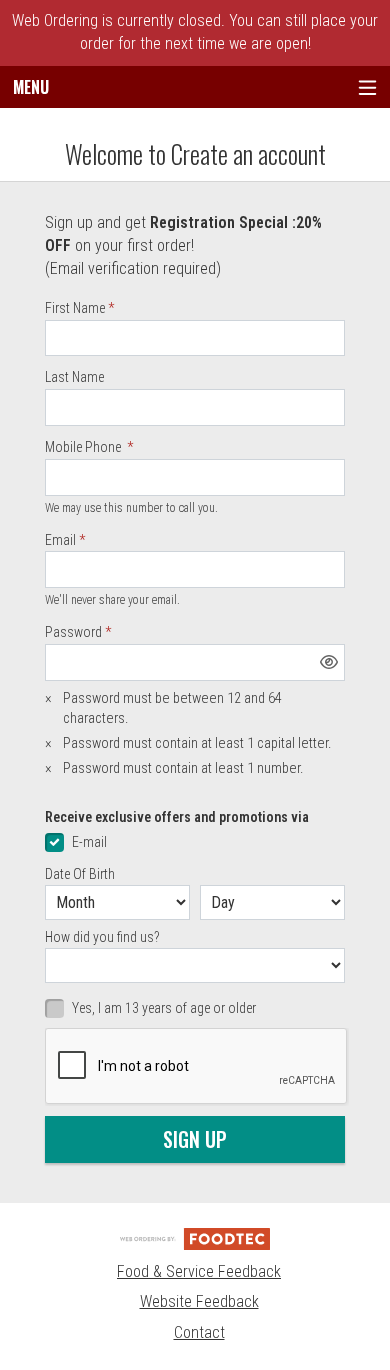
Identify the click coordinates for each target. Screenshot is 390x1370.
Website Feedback (199, 1301)
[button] (329, 662)
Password (73, 632)
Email (60, 540)
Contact (199, 1332)
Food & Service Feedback (199, 1271)
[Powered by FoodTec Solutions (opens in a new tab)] (195, 1238)
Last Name (74, 377)
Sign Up (195, 1139)
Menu (31, 87)
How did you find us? (102, 937)
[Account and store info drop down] (367, 87)
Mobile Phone (84, 447)
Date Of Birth (80, 874)
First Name (75, 308)
